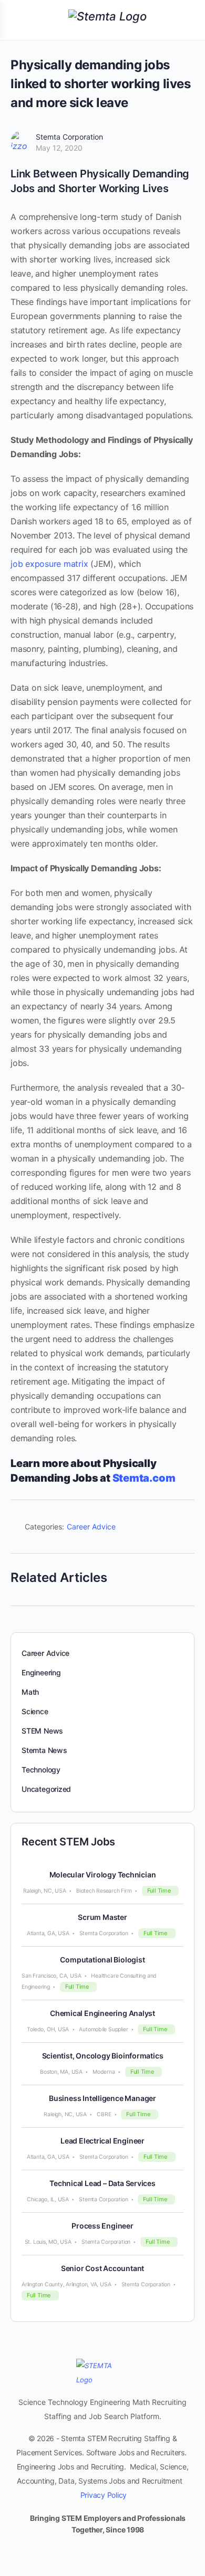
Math (30, 1692)
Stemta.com (145, 1478)
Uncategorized (46, 1789)
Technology (41, 1770)
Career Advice (91, 1527)
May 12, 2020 (59, 148)
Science (35, 1711)
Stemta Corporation (69, 137)
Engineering (41, 1672)
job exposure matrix (49, 564)
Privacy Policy (104, 2495)
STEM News (42, 1731)
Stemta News (44, 1750)
